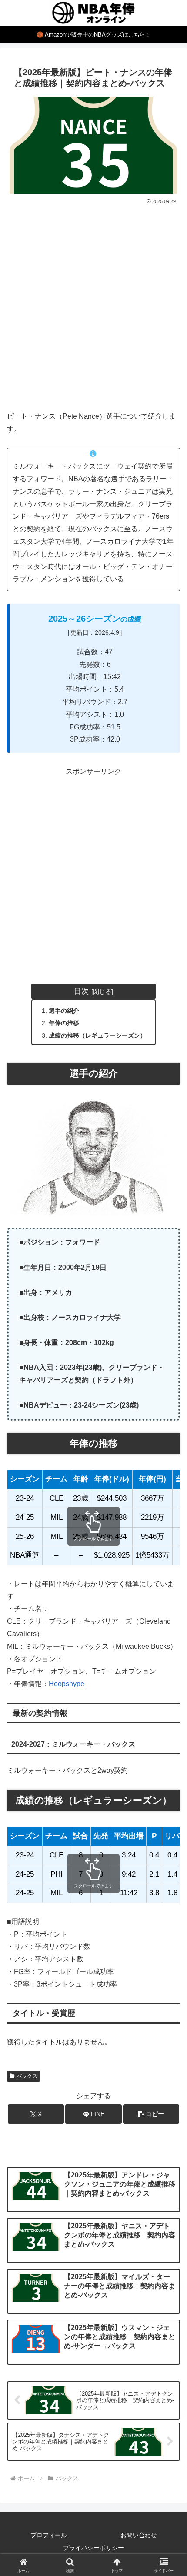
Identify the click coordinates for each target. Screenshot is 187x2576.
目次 (81, 991)
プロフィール (49, 2535)
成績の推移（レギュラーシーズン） (97, 1035)
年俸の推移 (64, 1023)
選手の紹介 (64, 1011)
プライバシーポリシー (93, 2548)
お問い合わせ (139, 2535)
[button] (151, 2114)
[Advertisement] (93, 304)
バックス (27, 2076)
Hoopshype (67, 1684)
